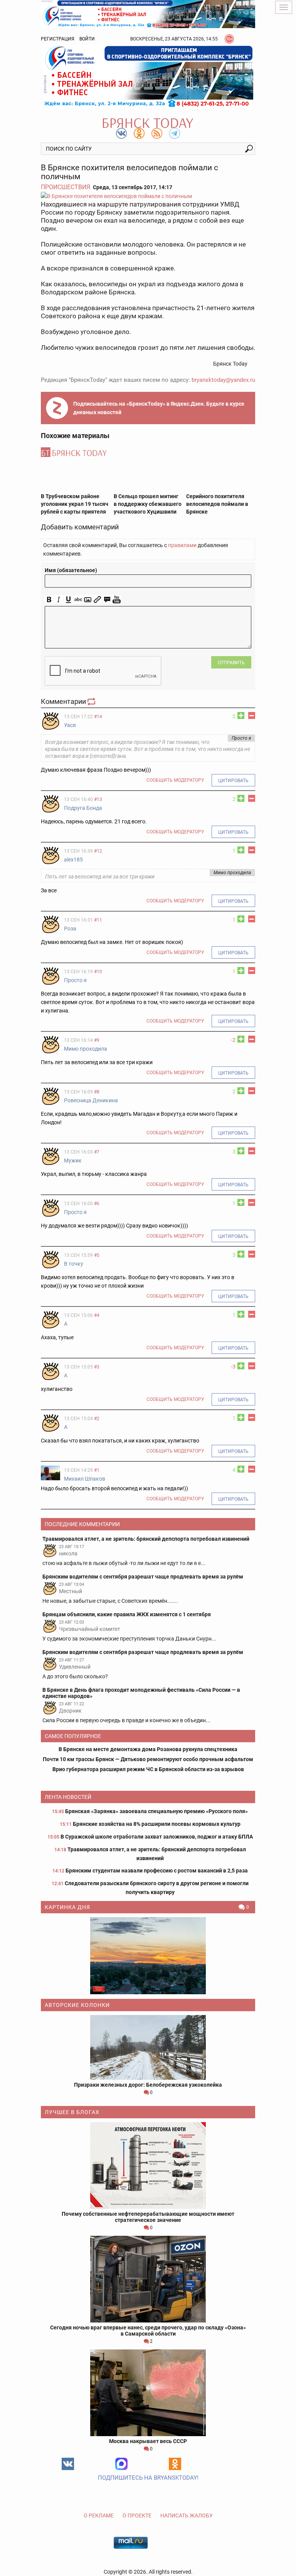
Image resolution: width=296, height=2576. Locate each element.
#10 (98, 972)
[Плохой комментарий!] (252, 715)
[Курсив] (59, 600)
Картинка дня (67, 1907)
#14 (98, 717)
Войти (87, 39)
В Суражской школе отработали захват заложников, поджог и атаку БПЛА (157, 1837)
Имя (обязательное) (71, 570)
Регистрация (58, 39)
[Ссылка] (97, 600)
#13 (98, 799)
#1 (97, 1470)
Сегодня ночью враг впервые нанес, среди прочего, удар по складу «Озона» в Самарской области (148, 2331)
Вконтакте (68, 2464)
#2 (97, 1419)
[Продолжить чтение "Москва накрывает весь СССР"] (148, 2393)
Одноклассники (175, 2464)
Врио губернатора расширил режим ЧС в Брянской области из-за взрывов (148, 1769)
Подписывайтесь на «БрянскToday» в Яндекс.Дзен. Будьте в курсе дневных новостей (159, 408)
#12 (98, 851)
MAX (121, 2464)
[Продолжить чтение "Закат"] (148, 1956)
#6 (97, 1204)
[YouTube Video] (117, 600)
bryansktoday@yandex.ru (223, 380)
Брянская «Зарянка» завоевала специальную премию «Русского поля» (156, 1811)
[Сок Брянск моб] (148, 76)
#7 (97, 1152)
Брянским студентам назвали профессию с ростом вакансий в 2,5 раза (157, 1871)
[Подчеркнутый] (68, 600)
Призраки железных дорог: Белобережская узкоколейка (148, 2085)
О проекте (137, 2516)
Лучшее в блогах (72, 2112)
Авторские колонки (77, 2005)
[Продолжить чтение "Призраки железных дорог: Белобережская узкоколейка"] (148, 2047)
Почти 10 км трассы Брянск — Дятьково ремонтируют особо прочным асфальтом (148, 1759)
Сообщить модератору (175, 780)
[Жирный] (49, 600)
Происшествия (66, 187)
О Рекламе (99, 2516)
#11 (98, 920)
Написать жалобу (187, 2516)
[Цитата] (107, 600)
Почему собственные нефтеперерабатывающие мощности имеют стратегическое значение (148, 2217)
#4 (97, 1315)
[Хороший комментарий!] (241, 715)
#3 (97, 1367)
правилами (182, 545)
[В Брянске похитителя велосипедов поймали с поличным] (148, 196)
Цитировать (233, 781)
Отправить (231, 663)
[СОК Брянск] (148, 13)
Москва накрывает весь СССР (148, 2441)
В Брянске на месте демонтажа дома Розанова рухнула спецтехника (148, 1749)
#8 (97, 1092)
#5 (97, 1255)
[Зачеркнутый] (78, 600)
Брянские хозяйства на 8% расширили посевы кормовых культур (157, 1824)
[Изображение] (88, 600)
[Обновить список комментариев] (92, 701)
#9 (97, 1040)
